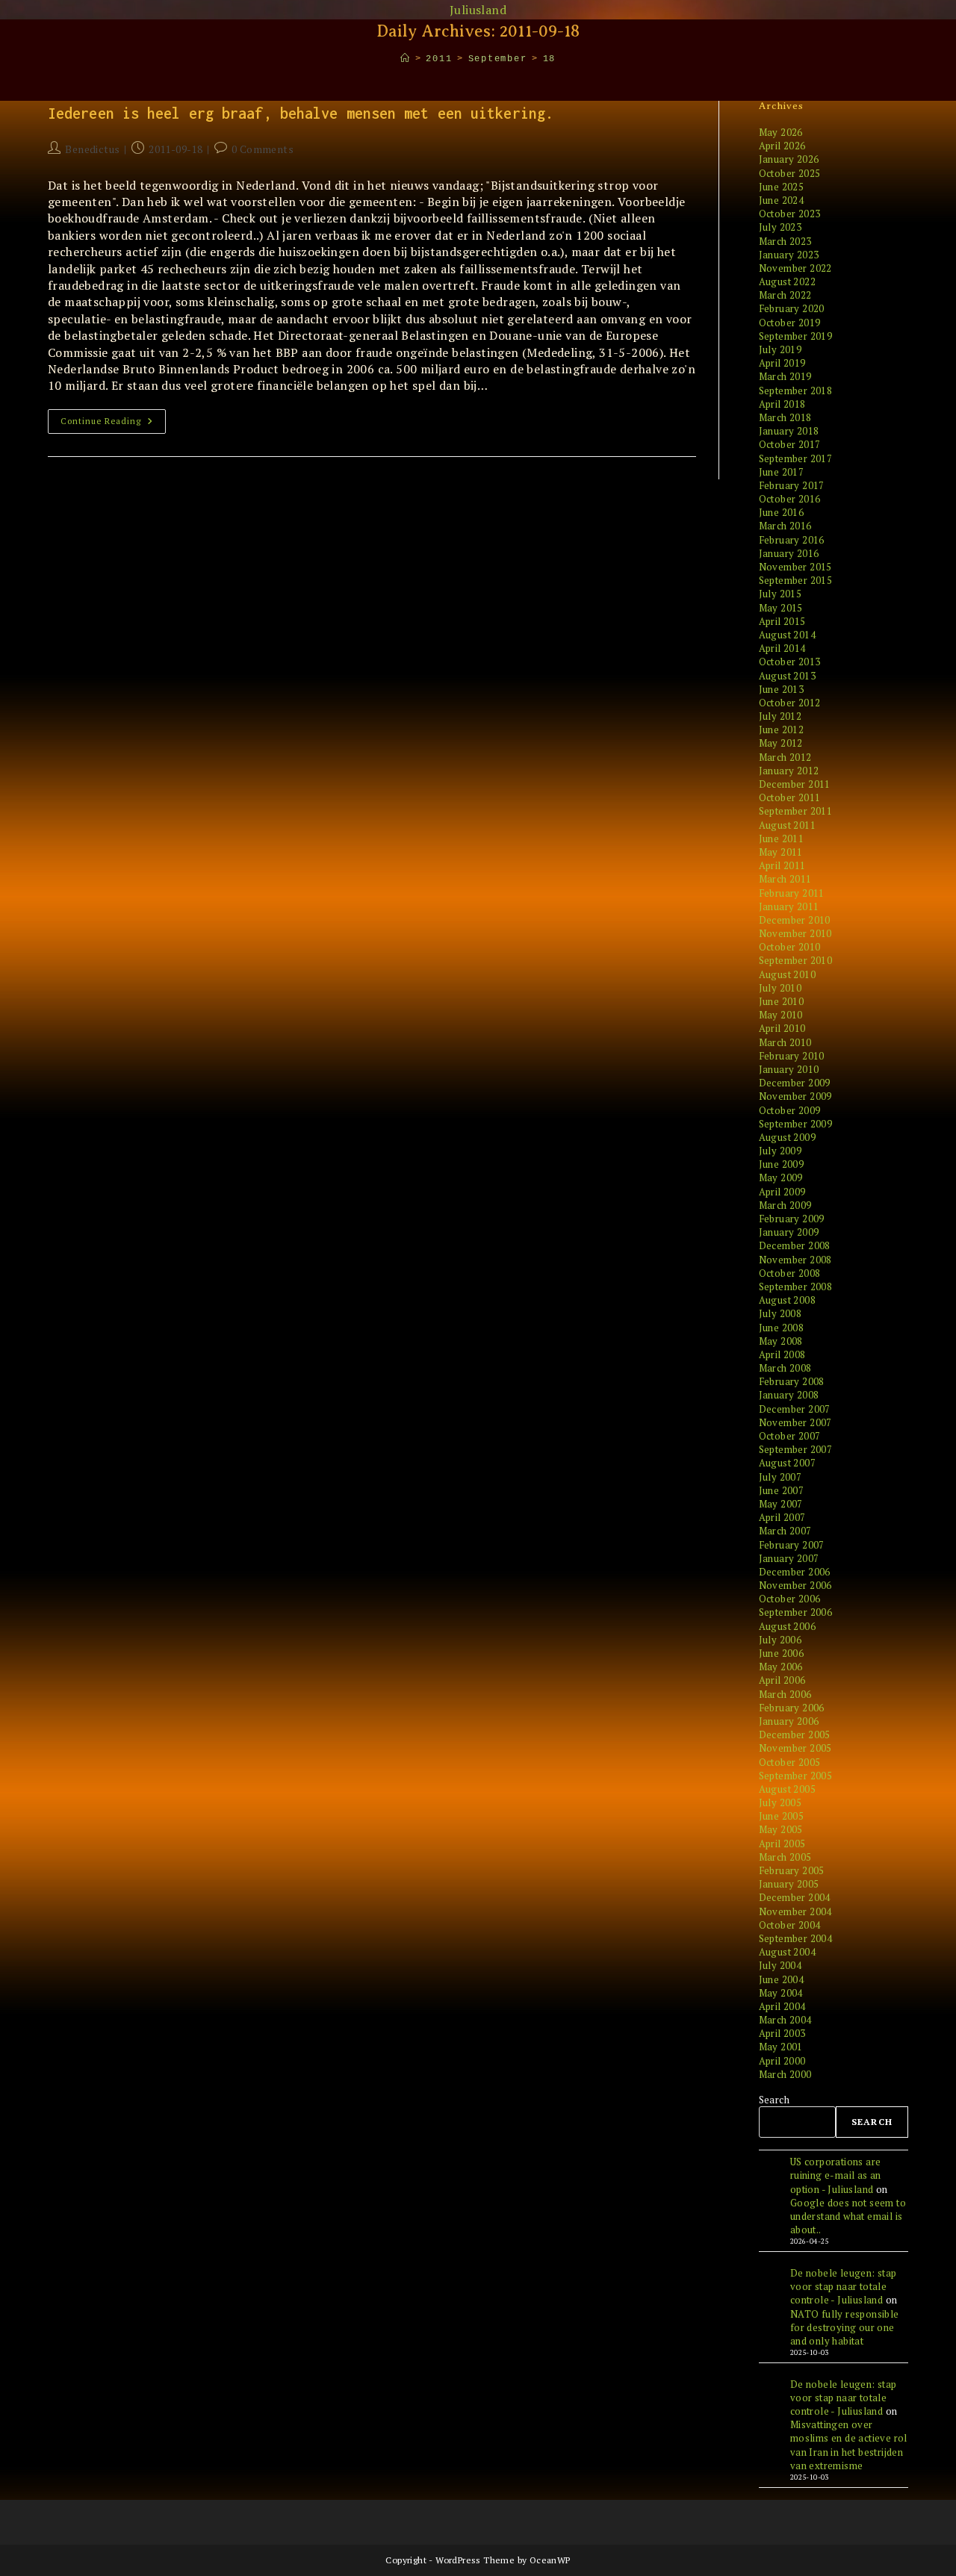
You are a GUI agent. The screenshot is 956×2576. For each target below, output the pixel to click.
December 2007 (795, 1409)
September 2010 (796, 960)
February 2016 (792, 540)
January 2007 (789, 1558)
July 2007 (780, 1477)
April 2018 (782, 404)
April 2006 (782, 1680)
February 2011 (792, 893)
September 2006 (796, 1612)
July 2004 (780, 1965)
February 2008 (792, 1381)
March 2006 (785, 1694)
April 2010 (782, 1028)
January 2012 (789, 771)
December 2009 (795, 1083)
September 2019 (796, 336)
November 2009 (795, 1096)
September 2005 (796, 1776)
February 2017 (792, 485)
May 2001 (781, 2047)
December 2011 (795, 784)
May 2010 (781, 1015)
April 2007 (782, 1517)
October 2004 (790, 1925)
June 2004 (782, 1979)
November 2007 (795, 1422)
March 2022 (785, 295)
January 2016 (789, 553)
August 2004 (787, 1952)
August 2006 (787, 1626)
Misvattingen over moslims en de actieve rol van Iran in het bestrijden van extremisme (849, 2445)
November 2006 (795, 1585)
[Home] (406, 59)
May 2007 (781, 1504)
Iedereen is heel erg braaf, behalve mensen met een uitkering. (301, 113)
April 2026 (782, 146)
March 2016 (785, 526)
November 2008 (795, 1260)
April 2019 (782, 363)
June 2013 (782, 689)
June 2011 (782, 839)
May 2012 (781, 743)
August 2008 (787, 1300)
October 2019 (790, 323)
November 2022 (795, 268)
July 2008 (780, 1313)
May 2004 (781, 1993)
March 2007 (785, 1531)
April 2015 (782, 621)
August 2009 (787, 1137)
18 (550, 59)
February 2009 (792, 1219)
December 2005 (795, 1735)
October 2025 (790, 173)
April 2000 (782, 2061)
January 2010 (789, 1069)
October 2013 (790, 662)
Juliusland (478, 10)
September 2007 (796, 1449)
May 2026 (781, 132)
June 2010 (782, 1001)
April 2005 (782, 1844)
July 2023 (780, 227)
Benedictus (92, 149)
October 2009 (790, 1110)
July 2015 (780, 594)
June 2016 (782, 512)
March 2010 (785, 1042)
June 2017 (782, 472)
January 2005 (789, 1884)
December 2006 (795, 1572)
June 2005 (782, 1816)
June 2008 (782, 1328)
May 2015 (781, 608)
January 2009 (789, 1232)
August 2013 (787, 676)
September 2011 (796, 811)
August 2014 (787, 635)
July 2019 (780, 349)
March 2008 (785, 1368)
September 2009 (796, 1124)
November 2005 (795, 1748)
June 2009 (782, 1164)
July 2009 (780, 1151)
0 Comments (263, 149)
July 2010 (780, 988)
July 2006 (780, 1640)
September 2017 (796, 458)
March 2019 (785, 376)
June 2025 (782, 187)
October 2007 (790, 1436)
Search (774, 2100)
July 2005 (780, 1802)
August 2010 (787, 974)
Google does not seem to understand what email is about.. (848, 2216)
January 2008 (789, 1395)
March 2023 (785, 241)
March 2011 (785, 879)
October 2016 (790, 499)
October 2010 (790, 947)
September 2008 (796, 1287)
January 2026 (789, 159)
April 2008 (782, 1354)
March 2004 (785, 2020)
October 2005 (790, 1762)
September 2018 (796, 391)
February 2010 (792, 1056)
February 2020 (792, 308)
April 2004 (782, 2006)
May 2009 (781, 1177)
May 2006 (781, 1667)
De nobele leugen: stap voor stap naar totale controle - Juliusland (844, 2286)
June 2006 (782, 1653)
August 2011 (787, 825)
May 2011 (781, 852)
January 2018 (789, 431)
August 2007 (787, 1463)
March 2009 (785, 1205)
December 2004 (795, 1897)
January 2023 (789, 255)
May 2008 (781, 1341)
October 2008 (790, 1273)
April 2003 (782, 2033)
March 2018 (785, 417)
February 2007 (792, 1545)
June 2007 (782, 1490)
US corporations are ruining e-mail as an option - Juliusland (836, 2175)
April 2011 (782, 865)
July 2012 (780, 716)
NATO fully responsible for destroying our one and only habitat (845, 2327)
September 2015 (796, 580)
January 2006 (789, 1721)
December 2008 (795, 1245)
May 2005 (781, 1829)
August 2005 (787, 1789)
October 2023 (790, 214)
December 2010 (795, 920)
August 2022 (787, 281)
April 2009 (782, 1192)
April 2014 (782, 648)
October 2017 (790, 444)
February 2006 (792, 1708)
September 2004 (796, 1938)
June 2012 (782, 729)
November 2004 (795, 1911)
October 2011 (790, 797)
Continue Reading (113, 424)
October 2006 (790, 1599)
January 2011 (789, 906)
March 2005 (785, 1857)
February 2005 (792, 1870)
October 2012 (790, 703)
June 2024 (782, 200)
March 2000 (785, 2074)
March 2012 (785, 757)
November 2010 (795, 933)
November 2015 (795, 567)
